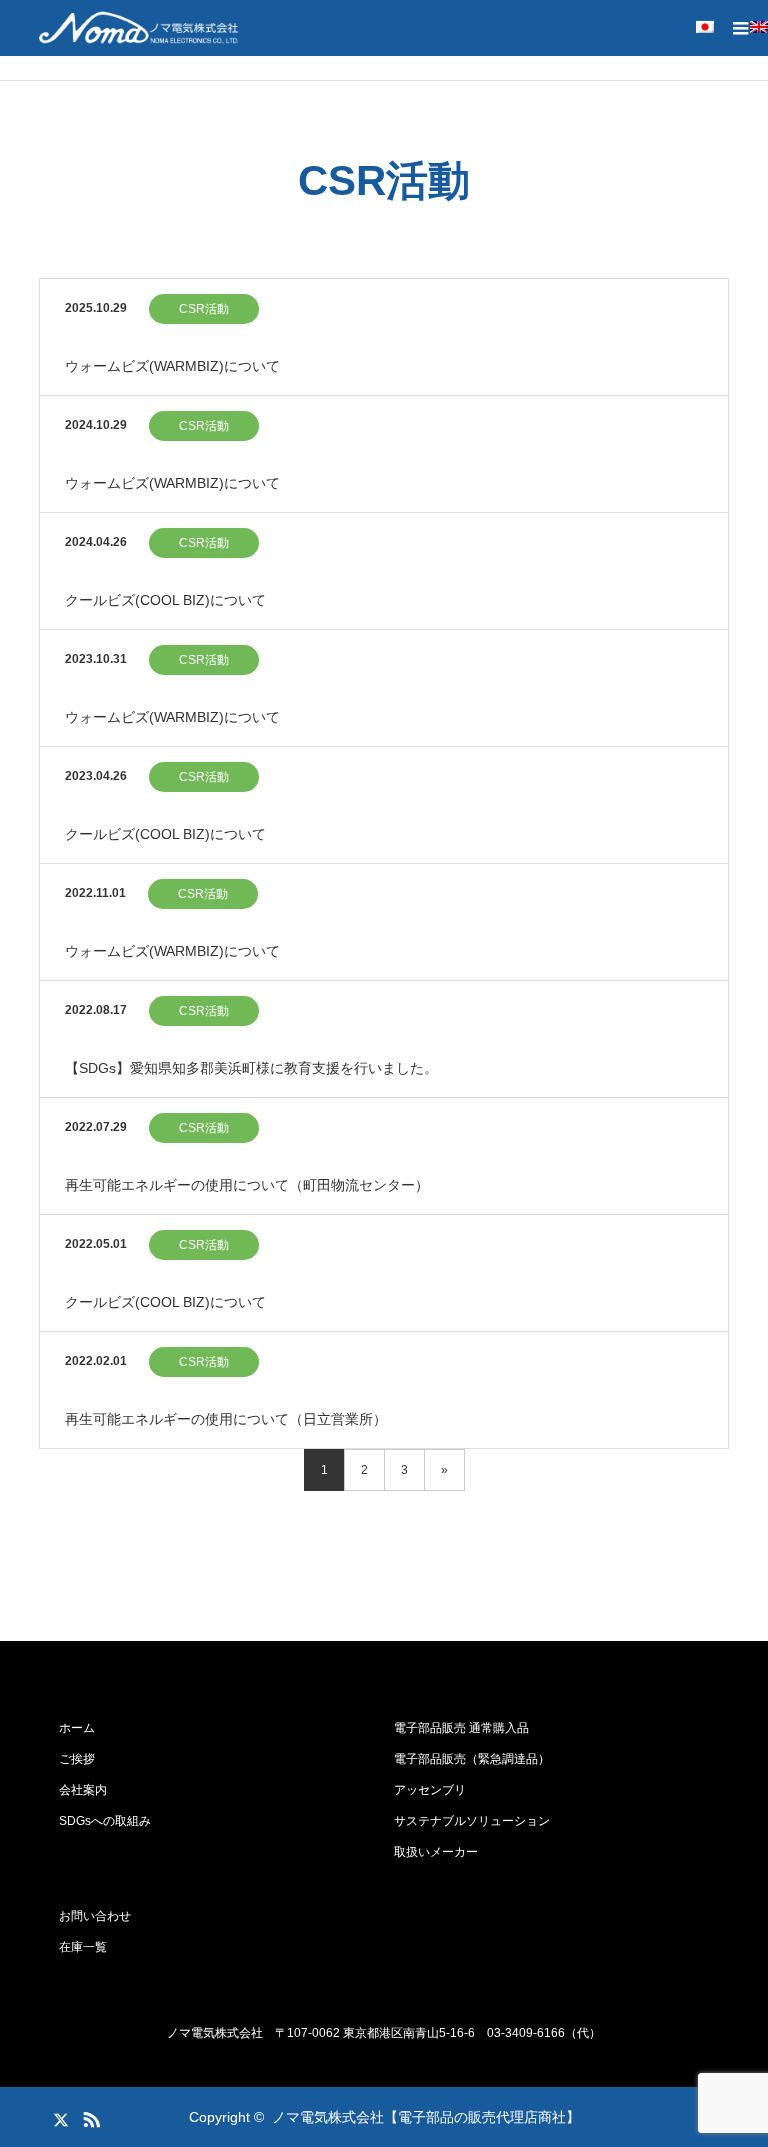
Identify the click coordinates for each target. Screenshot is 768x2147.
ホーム (77, 1728)
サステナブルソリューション (472, 1821)
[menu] (740, 28)
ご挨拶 (77, 1759)
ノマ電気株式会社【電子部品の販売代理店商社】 (426, 2117)
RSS (89, 2116)
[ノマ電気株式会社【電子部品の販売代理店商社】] (139, 27)
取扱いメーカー (436, 1852)
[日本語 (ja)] (690, 29)
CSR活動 (204, 309)
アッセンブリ (430, 1790)
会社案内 (83, 1790)
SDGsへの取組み (105, 1821)
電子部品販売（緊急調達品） (472, 1759)
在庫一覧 (83, 1947)
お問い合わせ (95, 1916)
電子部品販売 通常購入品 (461, 1728)
